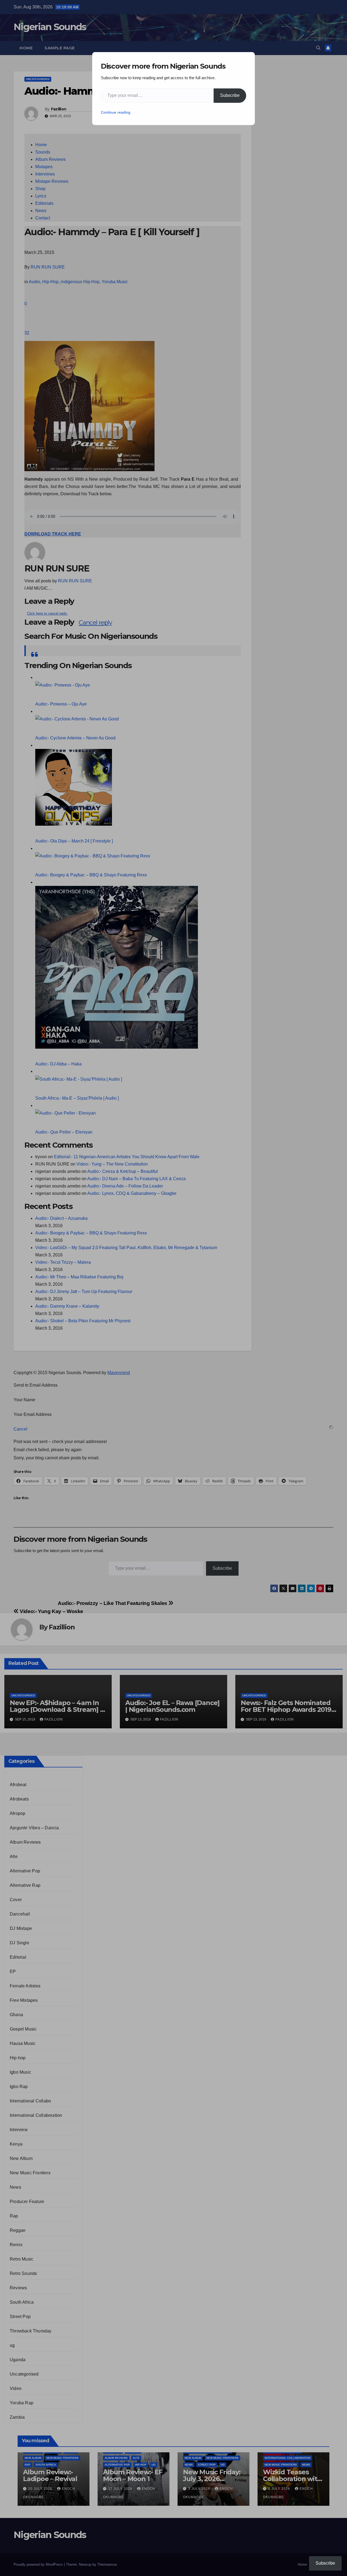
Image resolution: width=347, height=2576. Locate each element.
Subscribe (230, 95)
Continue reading (116, 112)
